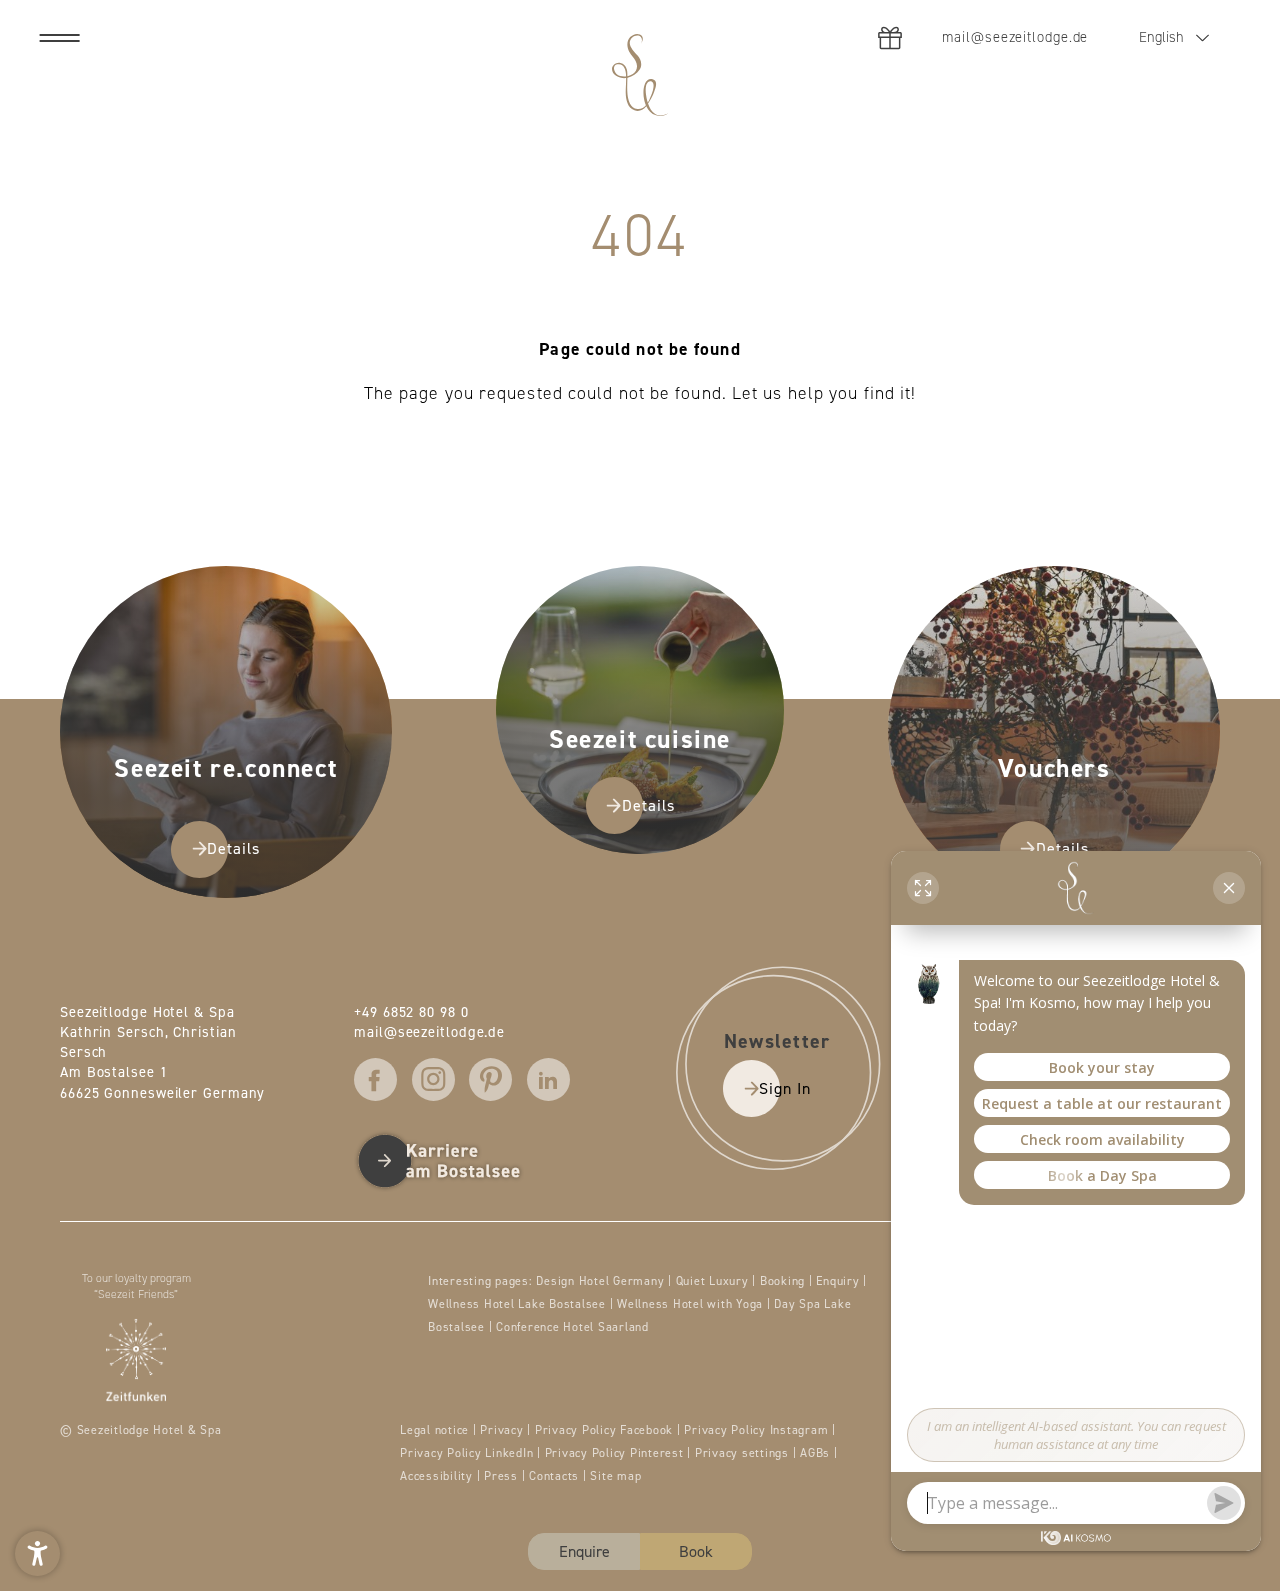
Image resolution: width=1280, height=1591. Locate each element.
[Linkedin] (548, 1079)
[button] (37, 1553)
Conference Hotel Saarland (572, 1326)
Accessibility (438, 1475)
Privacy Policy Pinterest (616, 1452)
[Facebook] (375, 1079)
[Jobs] (462, 1161)
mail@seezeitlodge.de (429, 1031)
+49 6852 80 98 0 (411, 1011)
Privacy (503, 1429)
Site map (615, 1475)
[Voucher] (890, 38)
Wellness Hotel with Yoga (692, 1303)
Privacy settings (744, 1452)
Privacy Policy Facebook (606, 1429)
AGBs (817, 1452)
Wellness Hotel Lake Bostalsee (519, 1303)
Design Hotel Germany (602, 1280)
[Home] (640, 75)
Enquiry (839, 1280)
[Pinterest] (490, 1079)
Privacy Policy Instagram (758, 1429)
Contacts (556, 1475)
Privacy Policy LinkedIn (468, 1452)
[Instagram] (433, 1079)
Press (503, 1475)
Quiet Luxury (714, 1280)
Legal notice (436, 1429)
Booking (784, 1280)
